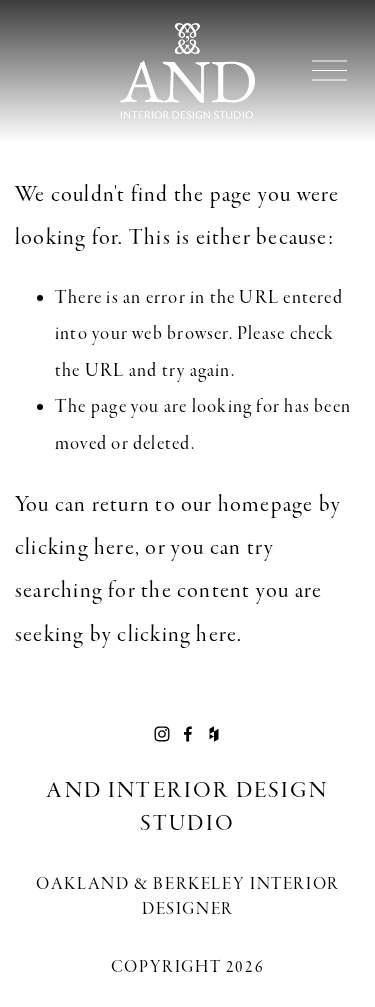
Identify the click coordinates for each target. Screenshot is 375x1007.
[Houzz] (214, 734)
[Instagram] (162, 734)
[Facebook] (188, 734)
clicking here (75, 547)
